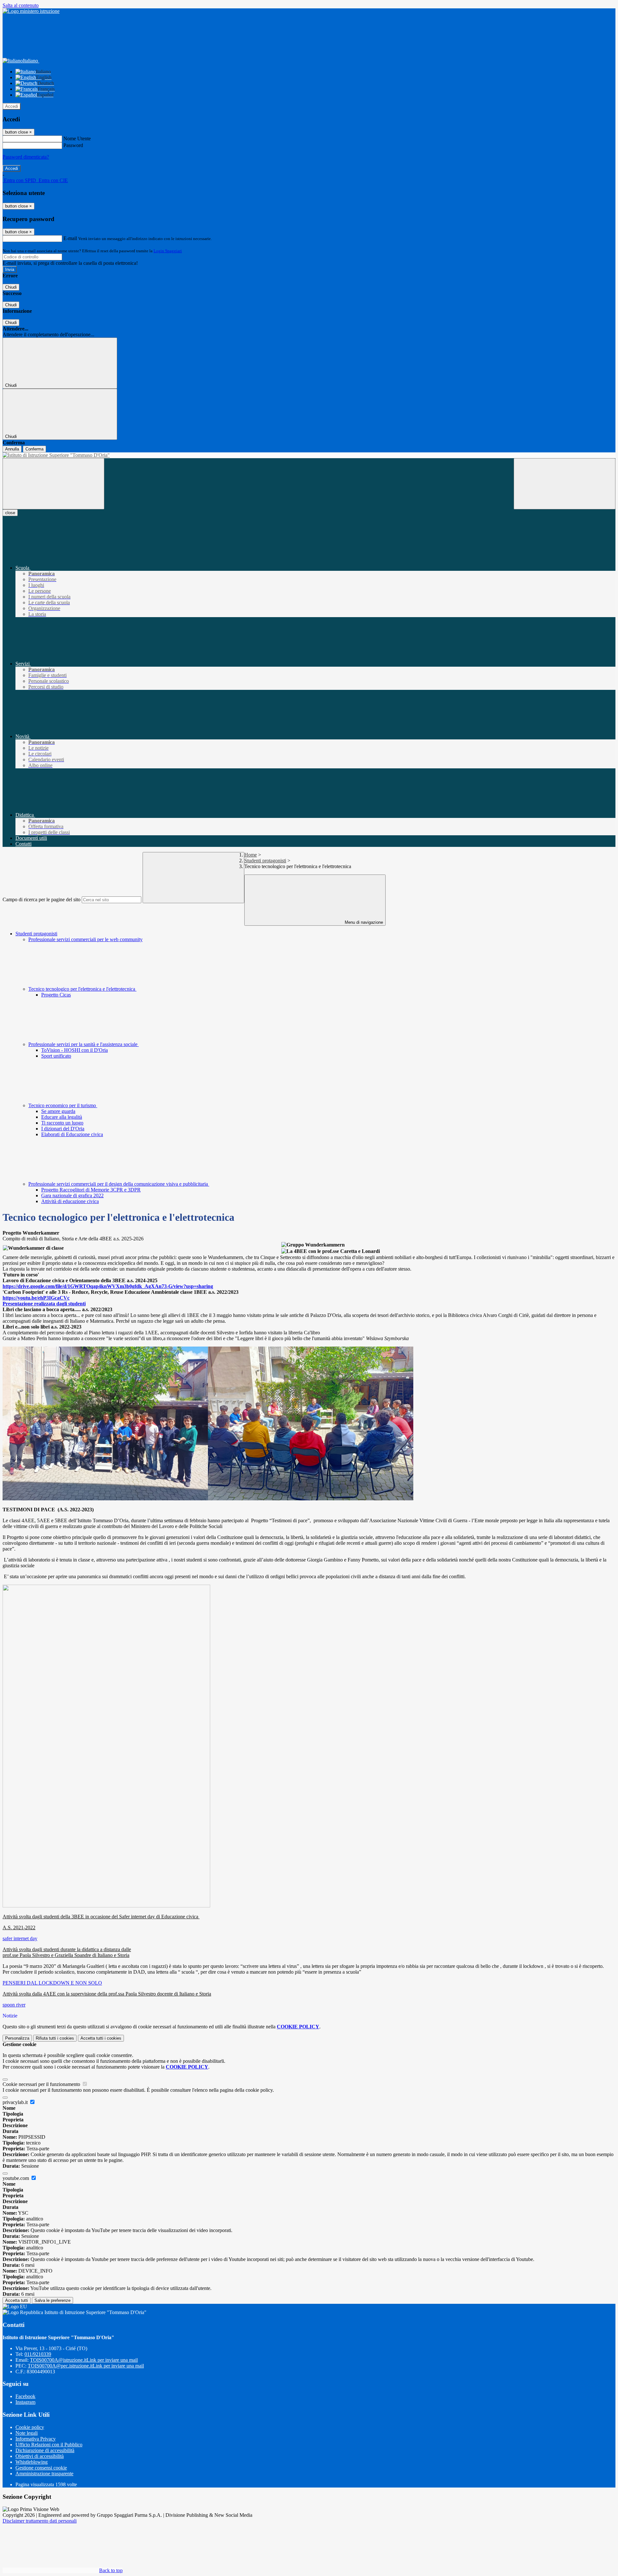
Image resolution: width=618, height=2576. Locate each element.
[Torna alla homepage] (309, 455)
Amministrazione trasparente (44, 2474)
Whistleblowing (32, 2462)
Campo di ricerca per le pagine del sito (42, 899)
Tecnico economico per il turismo (63, 1105)
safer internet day (20, 1938)
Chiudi (11, 287)
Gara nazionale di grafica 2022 (72, 1195)
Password (73, 145)
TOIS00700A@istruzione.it (84, 2360)
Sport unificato (56, 1056)
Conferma (34, 449)
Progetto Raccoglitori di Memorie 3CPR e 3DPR (91, 1190)
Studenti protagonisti (265, 861)
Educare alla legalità (62, 1117)
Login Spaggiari (168, 251)
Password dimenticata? (26, 157)
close (10, 513)
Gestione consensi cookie (41, 2468)
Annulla (12, 449)
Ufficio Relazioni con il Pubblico (49, 2445)
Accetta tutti (101, 2038)
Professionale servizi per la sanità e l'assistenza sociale (84, 1044)
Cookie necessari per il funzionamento (42, 2084)
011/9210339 (38, 2354)
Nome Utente (77, 139)
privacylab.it (16, 2102)
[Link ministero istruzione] (31, 11)
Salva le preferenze (52, 2300)
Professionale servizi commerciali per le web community (85, 939)
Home (251, 855)
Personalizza (17, 2038)
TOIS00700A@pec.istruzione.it (86, 2366)
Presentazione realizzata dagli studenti (44, 1304)
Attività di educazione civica (70, 1201)
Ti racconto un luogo (62, 1123)
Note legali (27, 2433)
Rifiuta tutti (55, 2038)
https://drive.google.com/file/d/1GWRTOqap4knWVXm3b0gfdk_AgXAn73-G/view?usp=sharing (108, 1286)
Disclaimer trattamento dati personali (40, 2521)
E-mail (70, 238)
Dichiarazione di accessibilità (45, 2450)
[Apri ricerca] (565, 484)
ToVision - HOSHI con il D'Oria (75, 1050)
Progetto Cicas (56, 995)
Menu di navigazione (363, 922)
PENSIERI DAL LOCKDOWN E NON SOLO (52, 1983)
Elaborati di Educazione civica (72, 1134)
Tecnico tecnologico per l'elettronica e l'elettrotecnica (82, 989)
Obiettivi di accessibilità (40, 2456)
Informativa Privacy (36, 2439)
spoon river (14, 2005)
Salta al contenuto (21, 5)
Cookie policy (30, 2427)
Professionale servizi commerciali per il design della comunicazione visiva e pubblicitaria (119, 1184)
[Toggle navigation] (53, 484)
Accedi (12, 106)
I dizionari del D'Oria (63, 1129)
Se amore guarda (58, 1111)
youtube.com (16, 2178)
